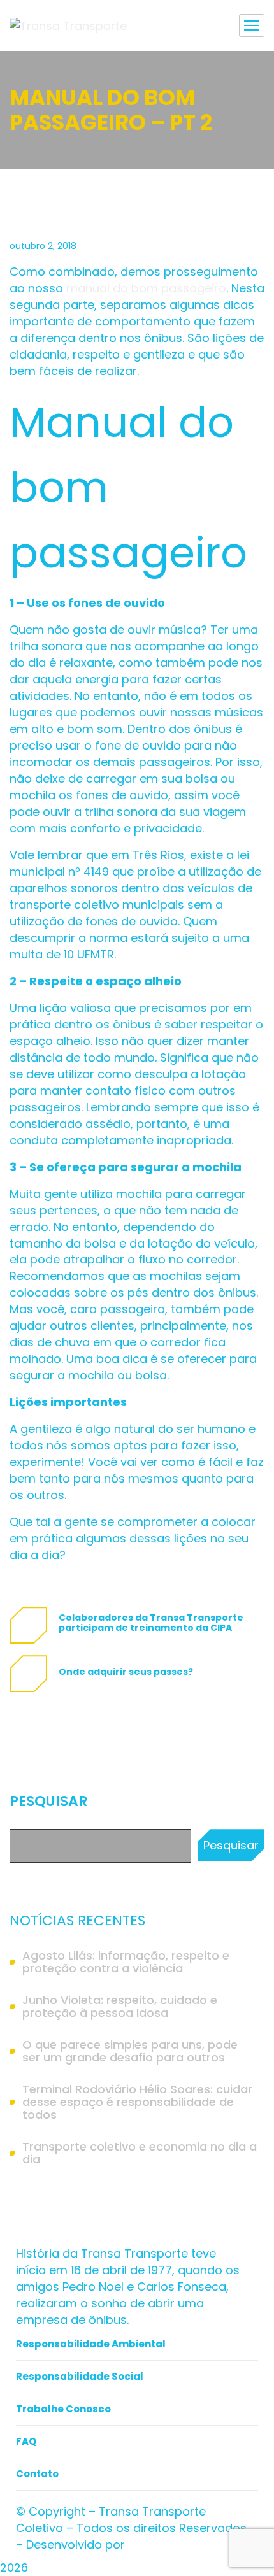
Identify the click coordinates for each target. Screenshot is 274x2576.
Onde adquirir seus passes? (126, 1672)
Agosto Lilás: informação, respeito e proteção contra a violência (126, 1962)
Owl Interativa (167, 2544)
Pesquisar (48, 1802)
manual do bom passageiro (146, 288)
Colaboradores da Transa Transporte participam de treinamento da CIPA (151, 1623)
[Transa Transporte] (68, 25)
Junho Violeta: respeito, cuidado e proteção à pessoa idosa (120, 2007)
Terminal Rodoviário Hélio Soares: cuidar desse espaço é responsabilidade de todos (137, 2102)
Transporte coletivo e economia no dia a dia (140, 2153)
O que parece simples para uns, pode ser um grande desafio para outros (130, 2051)
